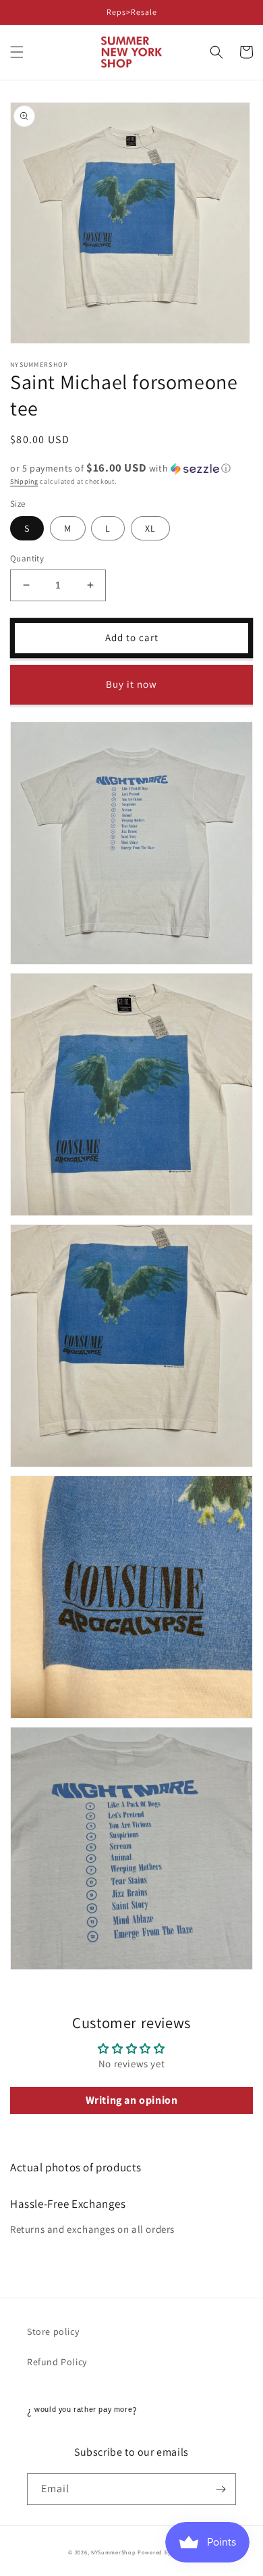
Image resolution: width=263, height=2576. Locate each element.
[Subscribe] (221, 2489)
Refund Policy (57, 2362)
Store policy (53, 2331)
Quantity (27, 558)
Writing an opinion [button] (132, 2100)
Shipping (24, 481)
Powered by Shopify (166, 2552)
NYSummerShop (113, 2552)
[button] (17, 52)
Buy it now (131, 684)
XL (150, 528)
